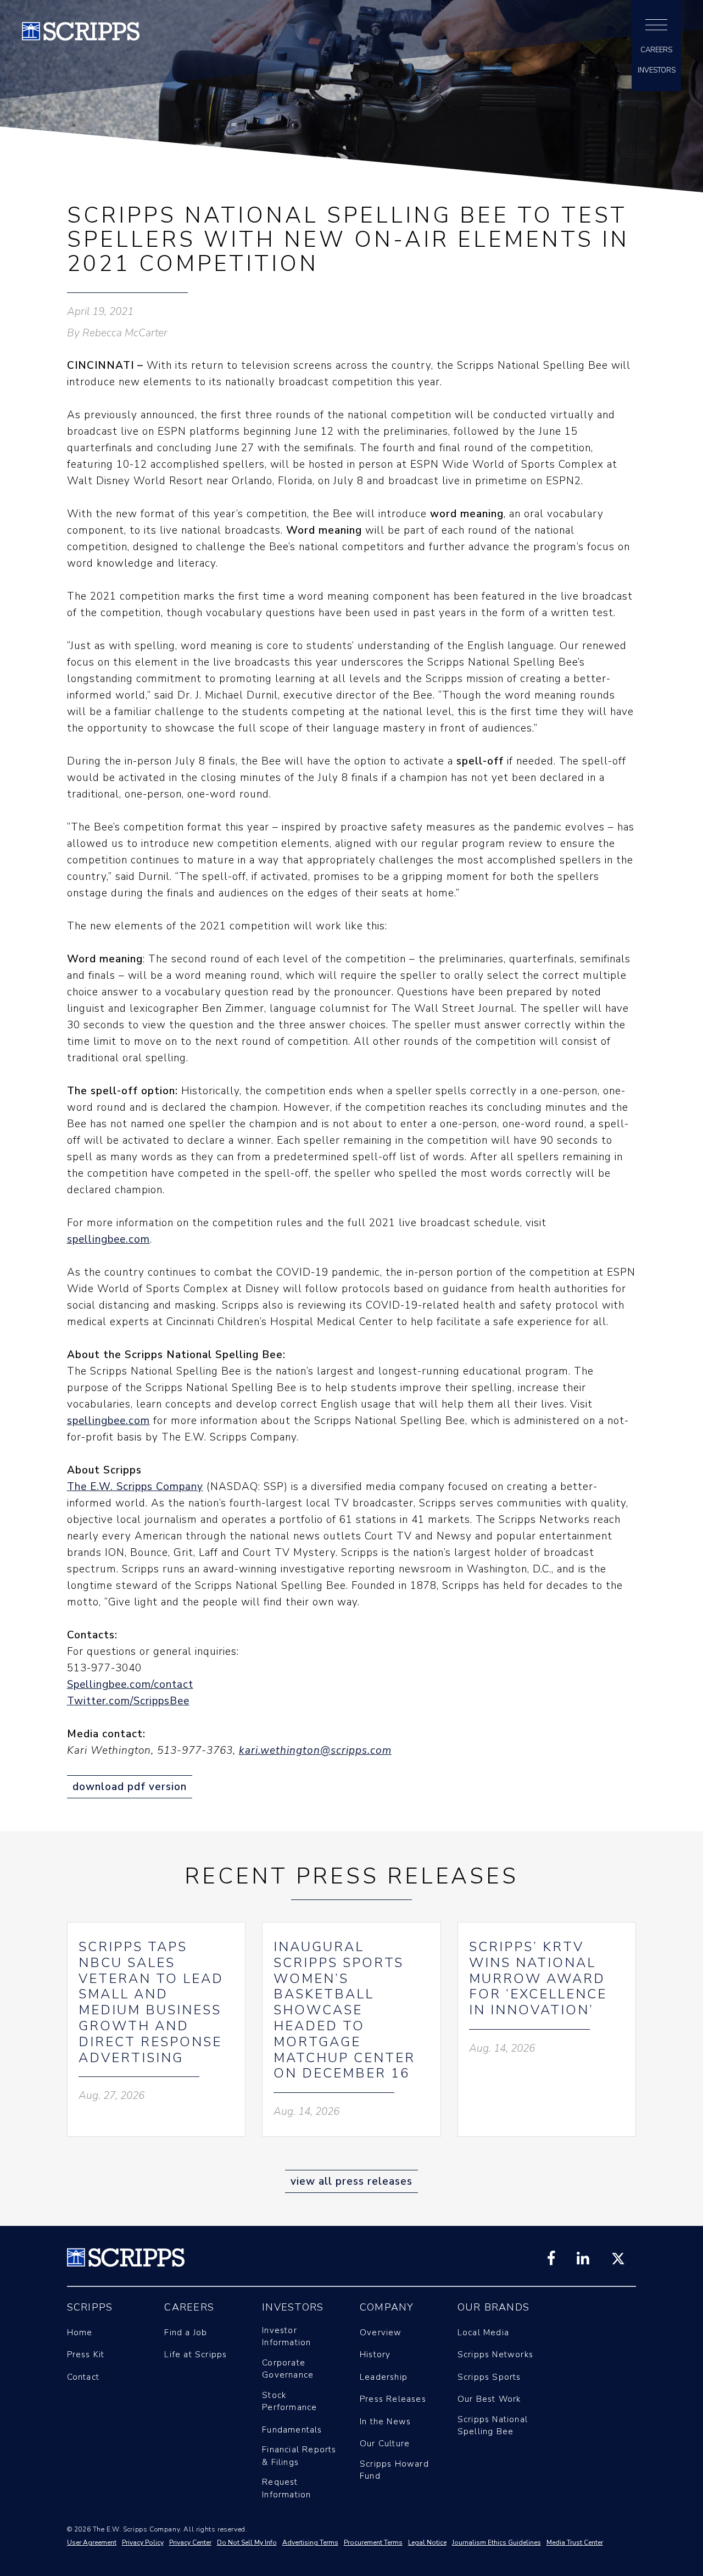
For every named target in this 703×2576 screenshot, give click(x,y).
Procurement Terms (373, 2542)
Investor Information (286, 2337)
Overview (381, 2333)
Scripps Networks (495, 2355)
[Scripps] (81, 37)
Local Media (483, 2333)
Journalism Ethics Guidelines (496, 2542)
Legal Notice (427, 2542)
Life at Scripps (196, 2355)
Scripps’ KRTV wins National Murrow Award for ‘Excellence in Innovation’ (538, 1978)
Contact (83, 2377)
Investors (657, 71)
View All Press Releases (351, 2181)
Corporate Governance (288, 2369)
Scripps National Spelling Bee (493, 2426)
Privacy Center (190, 2542)
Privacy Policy (143, 2542)
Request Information (286, 2488)
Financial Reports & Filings (299, 2456)
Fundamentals (292, 2430)
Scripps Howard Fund (394, 2470)
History (375, 2355)
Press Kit (86, 2355)
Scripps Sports (489, 2377)
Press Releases (393, 2399)
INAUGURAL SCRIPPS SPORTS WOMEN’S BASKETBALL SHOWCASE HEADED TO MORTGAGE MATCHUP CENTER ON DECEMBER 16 (344, 2010)
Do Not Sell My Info (247, 2542)
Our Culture (385, 2444)
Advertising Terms (310, 2542)
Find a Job (186, 2333)
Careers (656, 50)
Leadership (384, 2377)
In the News (385, 2422)
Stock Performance (289, 2402)
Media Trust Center (575, 2542)
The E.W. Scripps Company (135, 1487)
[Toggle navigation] (656, 25)
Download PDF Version (130, 1787)
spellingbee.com (108, 1239)
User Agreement (92, 2542)
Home (80, 2333)
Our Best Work (489, 2399)
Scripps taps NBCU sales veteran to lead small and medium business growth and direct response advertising (151, 2002)
